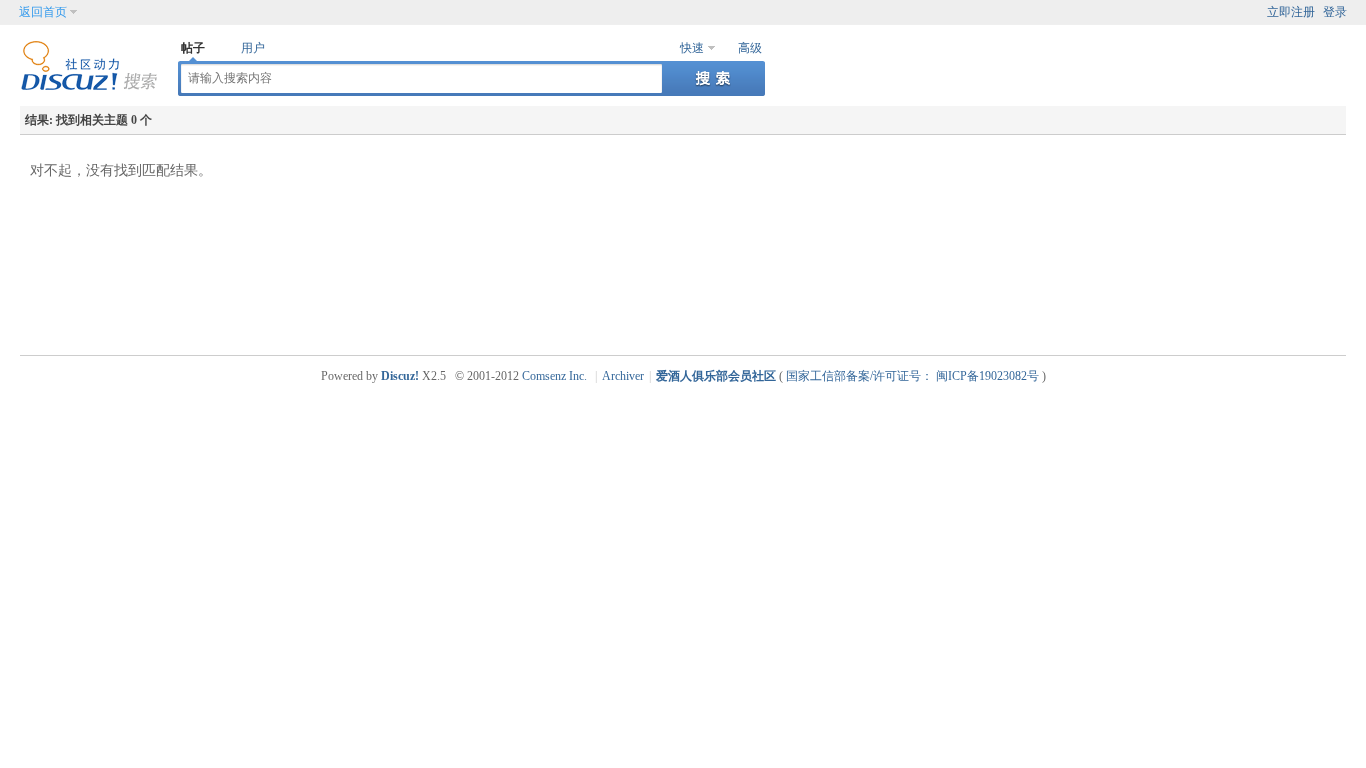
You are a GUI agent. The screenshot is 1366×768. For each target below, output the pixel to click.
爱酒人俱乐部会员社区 (716, 376)
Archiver (623, 376)
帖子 (193, 48)
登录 (1335, 12)
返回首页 (43, 12)
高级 (750, 48)
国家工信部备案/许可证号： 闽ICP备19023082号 (912, 376)
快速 (692, 48)
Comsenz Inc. (554, 376)
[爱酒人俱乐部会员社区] (89, 87)
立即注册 (1291, 12)
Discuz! (400, 376)
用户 (253, 48)
